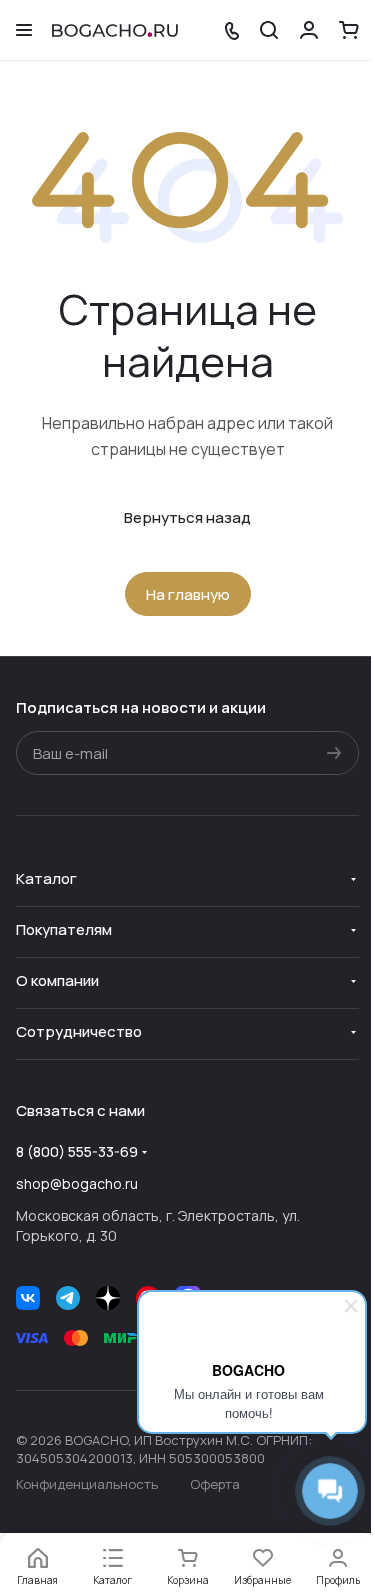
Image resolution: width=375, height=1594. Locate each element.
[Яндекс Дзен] (108, 1298)
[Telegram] (68, 1298)
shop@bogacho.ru (77, 1183)
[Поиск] (269, 30)
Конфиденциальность (87, 1484)
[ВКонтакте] (28, 1298)
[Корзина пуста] (349, 30)
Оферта (215, 1484)
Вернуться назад (187, 517)
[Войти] (309, 30)
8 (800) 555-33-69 (77, 1151)
